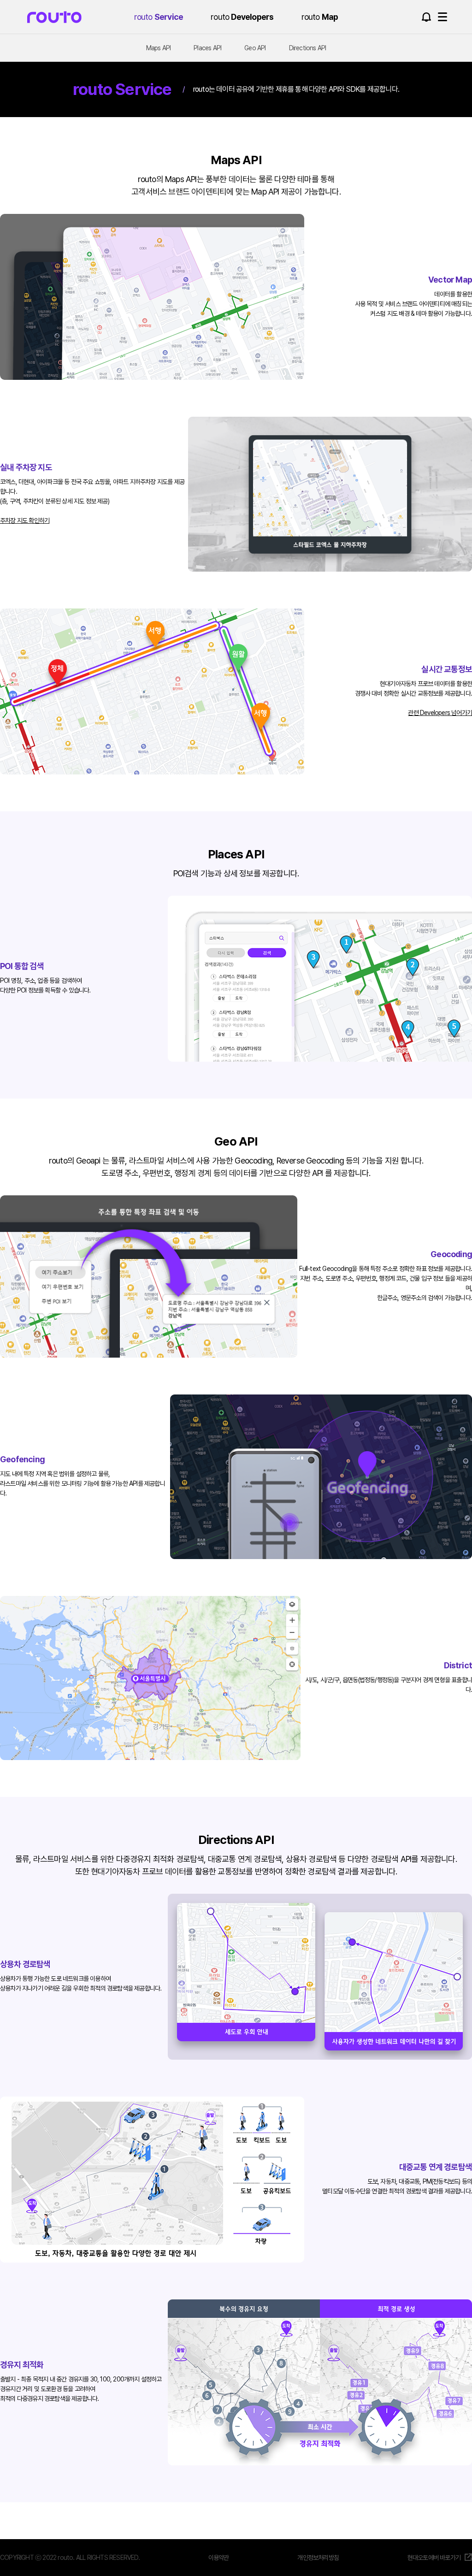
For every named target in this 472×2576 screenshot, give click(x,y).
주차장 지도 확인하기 (25, 520)
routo (54, 17)
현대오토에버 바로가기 (434, 2558)
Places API (207, 48)
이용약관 (219, 2558)
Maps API (159, 48)
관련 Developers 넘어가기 (440, 713)
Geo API (255, 48)
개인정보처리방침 (318, 2558)
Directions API (308, 48)
